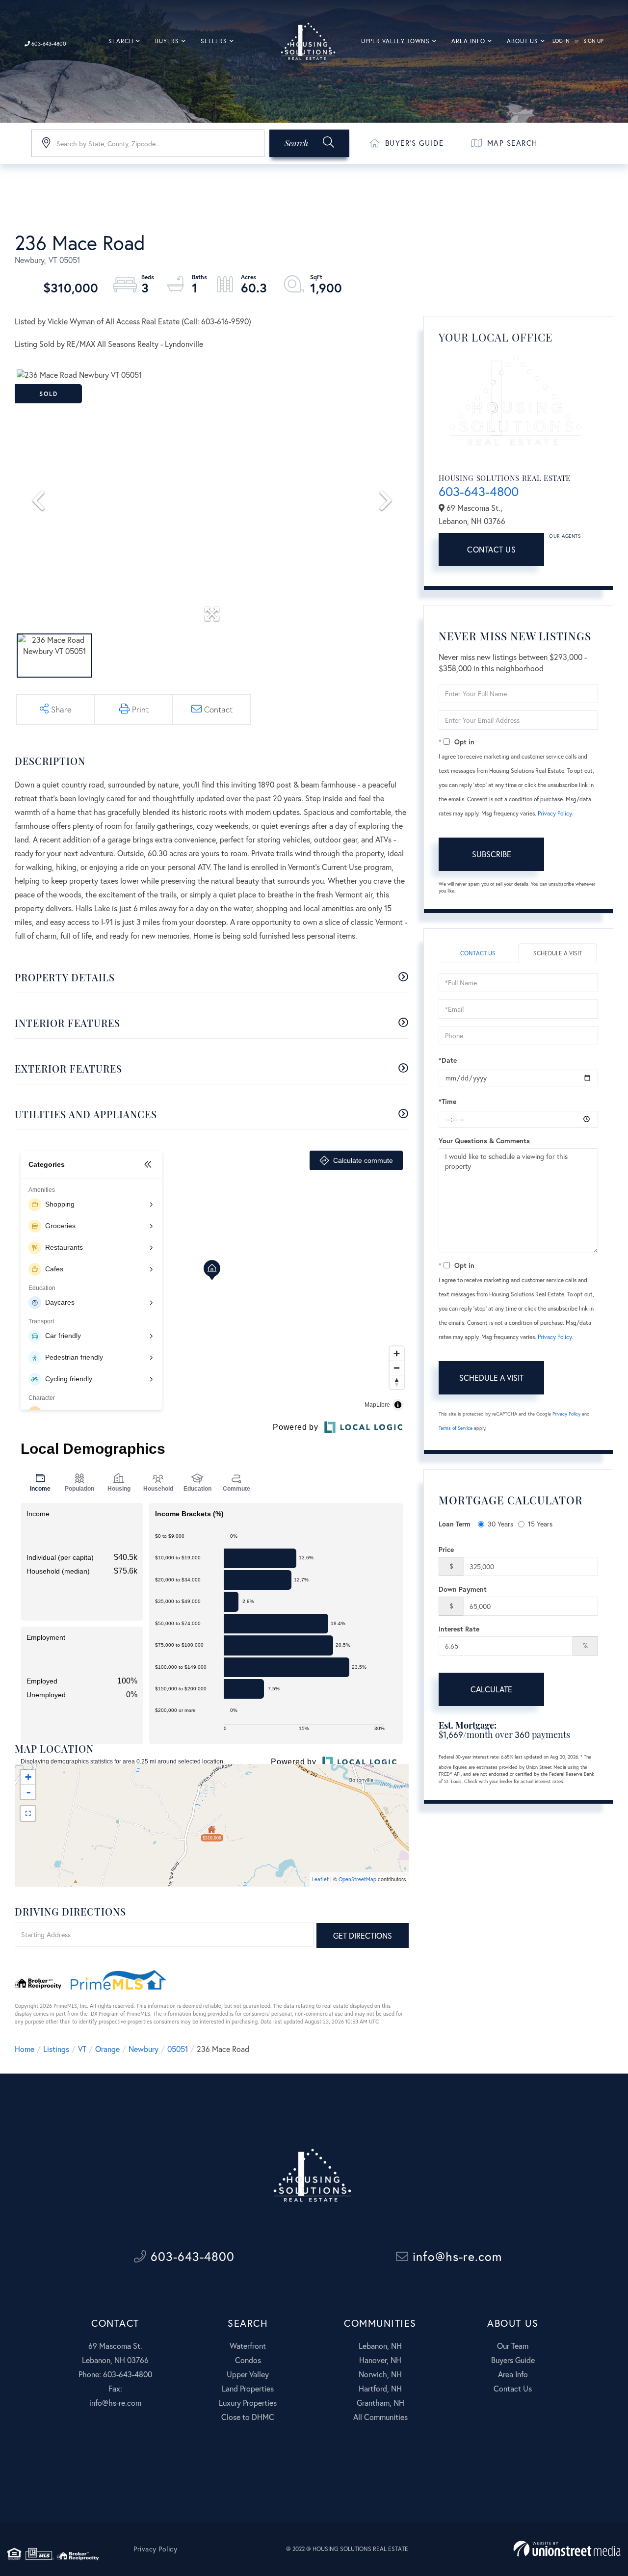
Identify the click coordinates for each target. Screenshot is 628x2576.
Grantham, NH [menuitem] (380, 2403)
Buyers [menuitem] (167, 41)
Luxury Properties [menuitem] (248, 2403)
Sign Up (593, 41)
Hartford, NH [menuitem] (380, 2388)
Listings (56, 2049)
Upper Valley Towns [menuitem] (395, 41)
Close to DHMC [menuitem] (248, 2417)
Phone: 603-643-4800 (115, 2374)
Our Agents (565, 536)
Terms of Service (456, 1428)
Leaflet (320, 1879)
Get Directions (363, 1935)
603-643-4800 (48, 44)
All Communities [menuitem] (380, 2417)
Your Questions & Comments (484, 1141)
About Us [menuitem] (523, 41)
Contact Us (491, 549)
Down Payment (463, 1589)
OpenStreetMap (357, 1879)
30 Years (500, 1524)
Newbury (144, 2049)
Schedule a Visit (558, 953)
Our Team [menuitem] (513, 2346)
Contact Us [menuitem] (513, 2388)
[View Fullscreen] (28, 1814)
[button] (309, 143)
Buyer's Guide (415, 143)
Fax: (115, 2388)
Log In (561, 41)
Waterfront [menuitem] (248, 2346)
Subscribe (492, 854)
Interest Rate (459, 1629)
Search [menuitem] (121, 41)
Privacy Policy (555, 813)
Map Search (512, 143)
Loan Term (455, 1524)
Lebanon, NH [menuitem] (380, 2346)
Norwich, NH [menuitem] (380, 2374)
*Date (448, 1060)
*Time (447, 1101)
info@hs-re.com (455, 2256)
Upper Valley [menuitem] (248, 2374)
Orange (107, 2049)
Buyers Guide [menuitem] (513, 2360)
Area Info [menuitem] (468, 41)
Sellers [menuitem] (214, 41)
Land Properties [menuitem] (248, 2388)
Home (25, 2049)
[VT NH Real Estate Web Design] (567, 2549)
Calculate (491, 1689)
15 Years (540, 1524)
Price (446, 1549)
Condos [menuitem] (248, 2360)
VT (82, 2049)
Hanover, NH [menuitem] (380, 2360)
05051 (178, 2049)
